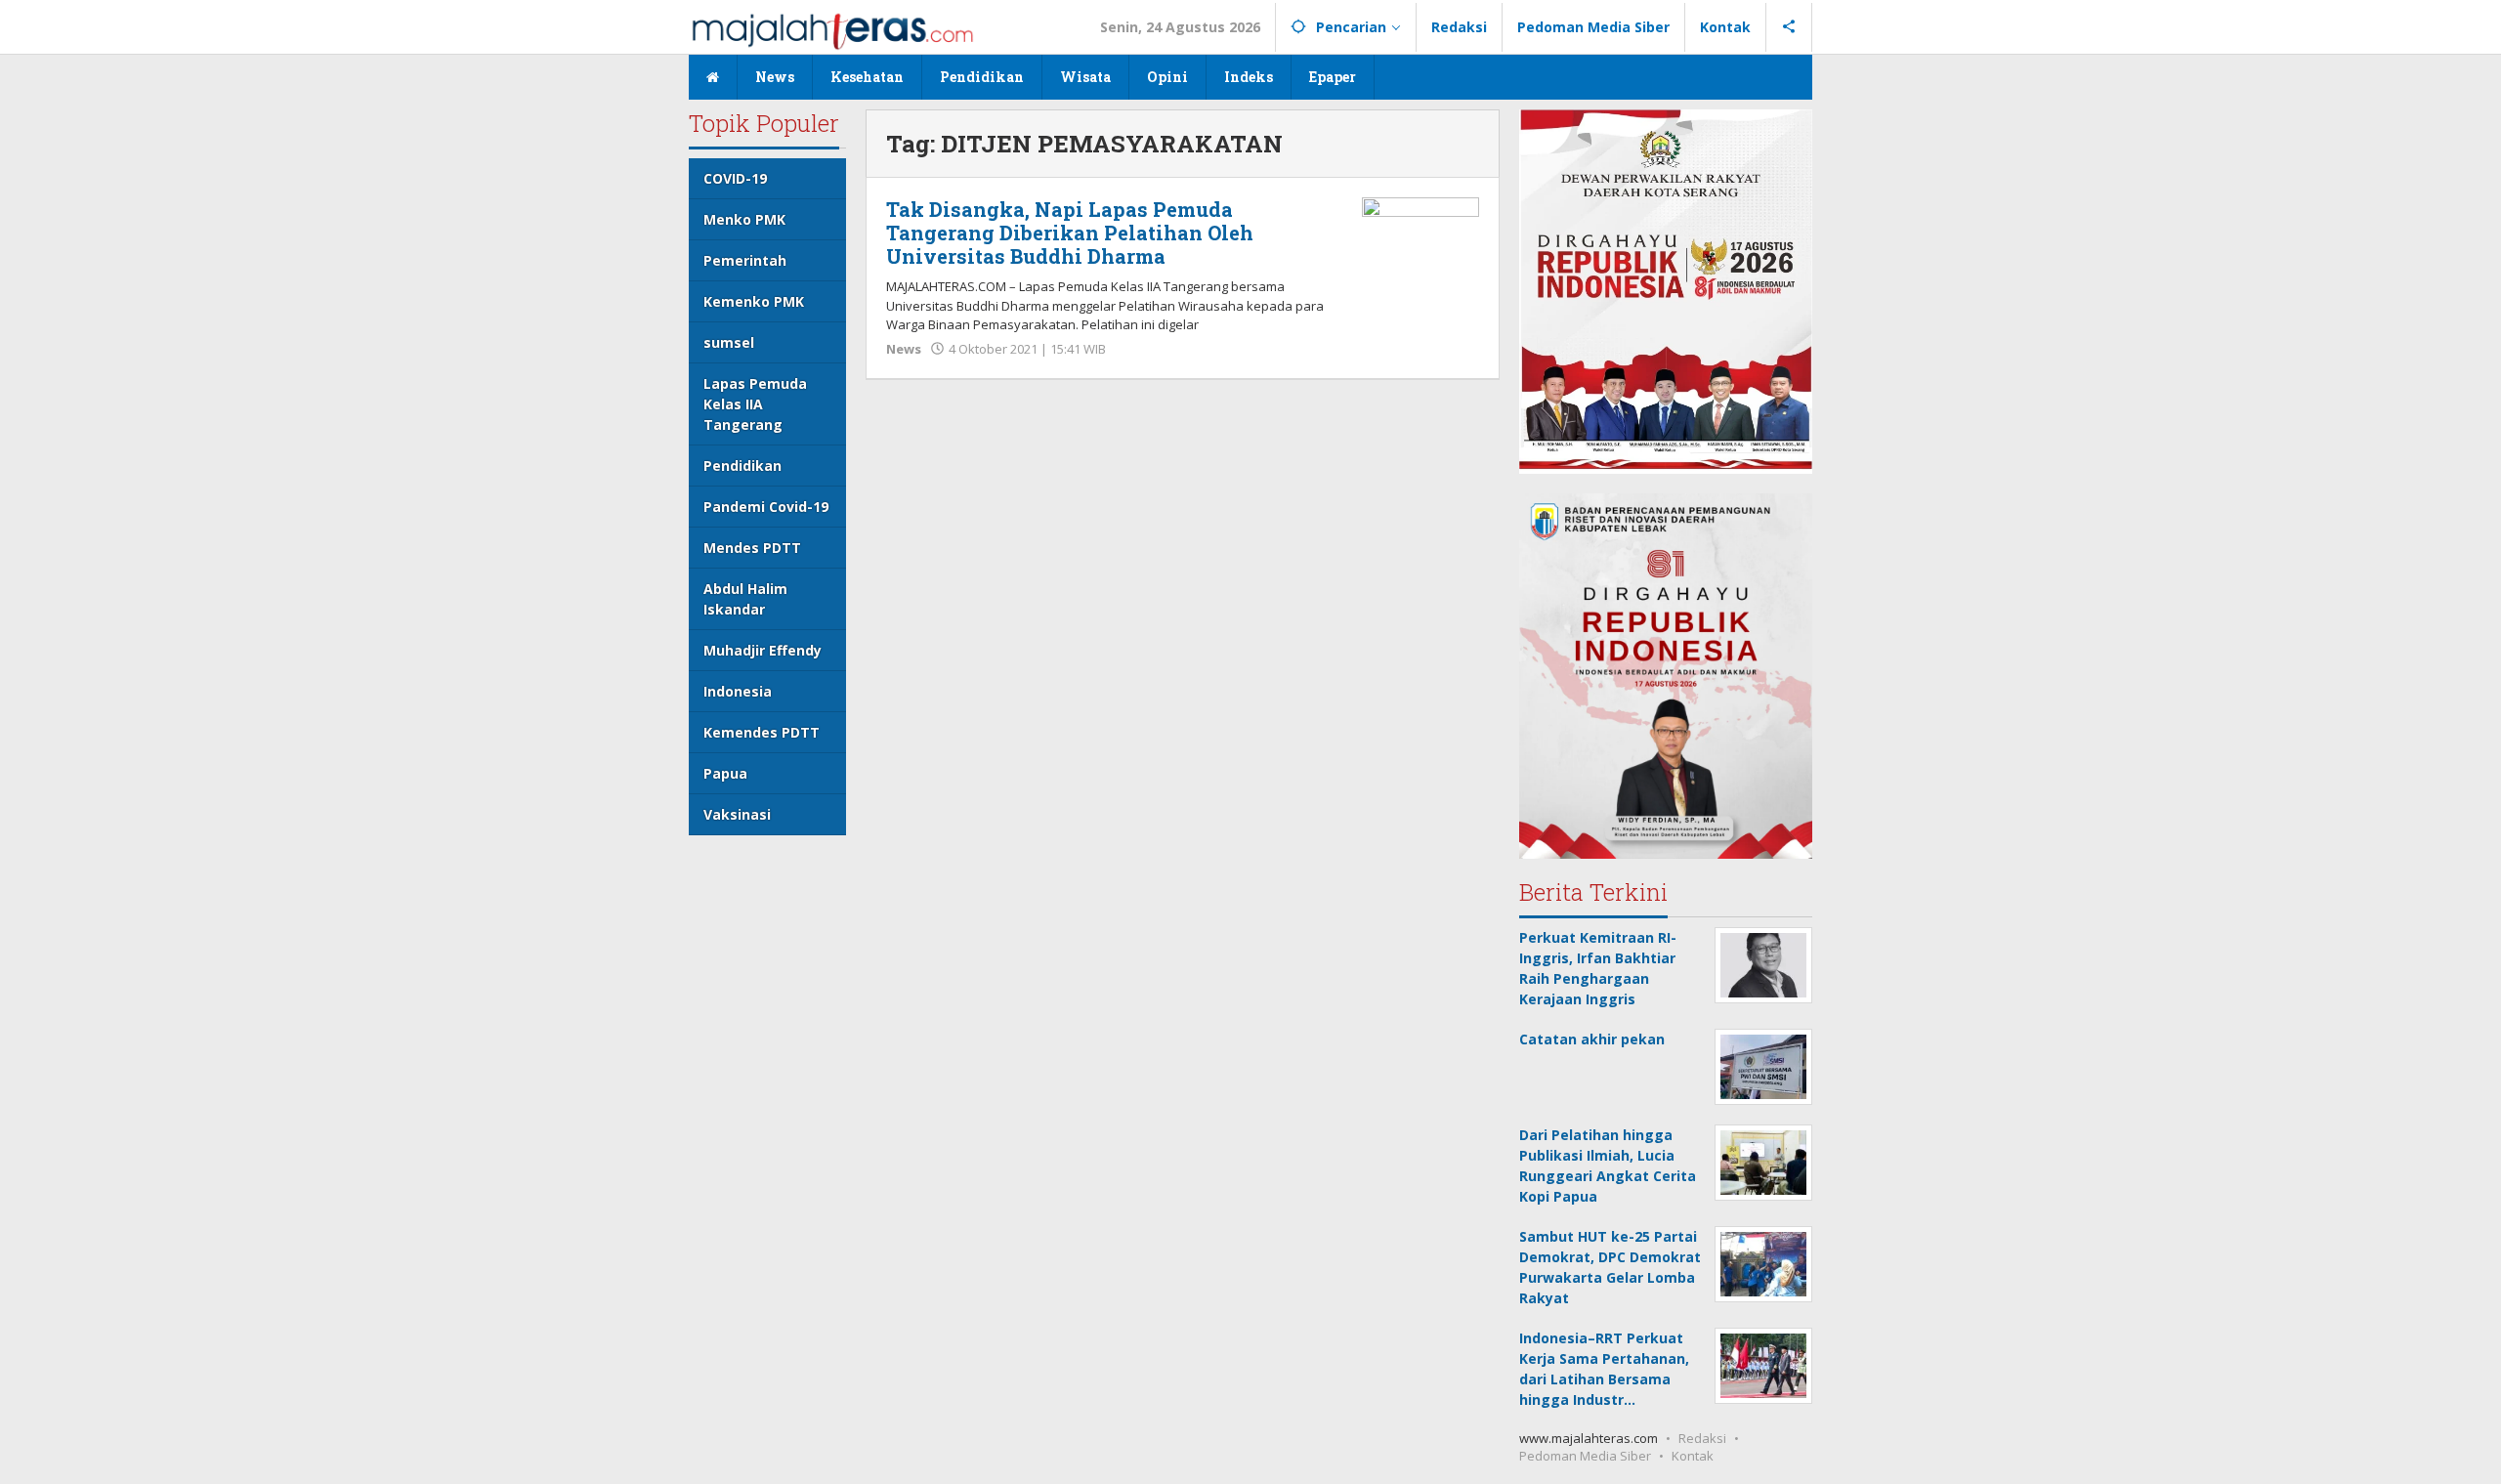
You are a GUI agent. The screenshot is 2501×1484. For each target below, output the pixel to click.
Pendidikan (742, 466)
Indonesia (738, 691)
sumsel (729, 342)
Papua (725, 773)
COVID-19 (735, 178)
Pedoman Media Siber (1585, 1456)
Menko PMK (744, 219)
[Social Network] (1789, 27)
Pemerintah (745, 260)
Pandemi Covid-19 (766, 507)
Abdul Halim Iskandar (745, 599)
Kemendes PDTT (762, 732)
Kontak (1693, 1456)
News (904, 349)
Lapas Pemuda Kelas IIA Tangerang (755, 404)
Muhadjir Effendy (763, 650)
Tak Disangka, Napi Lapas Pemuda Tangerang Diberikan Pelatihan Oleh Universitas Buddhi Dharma (1070, 233)
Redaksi (1702, 1438)
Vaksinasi (737, 814)
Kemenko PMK (754, 301)
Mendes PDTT (752, 548)
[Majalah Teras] (832, 30)
